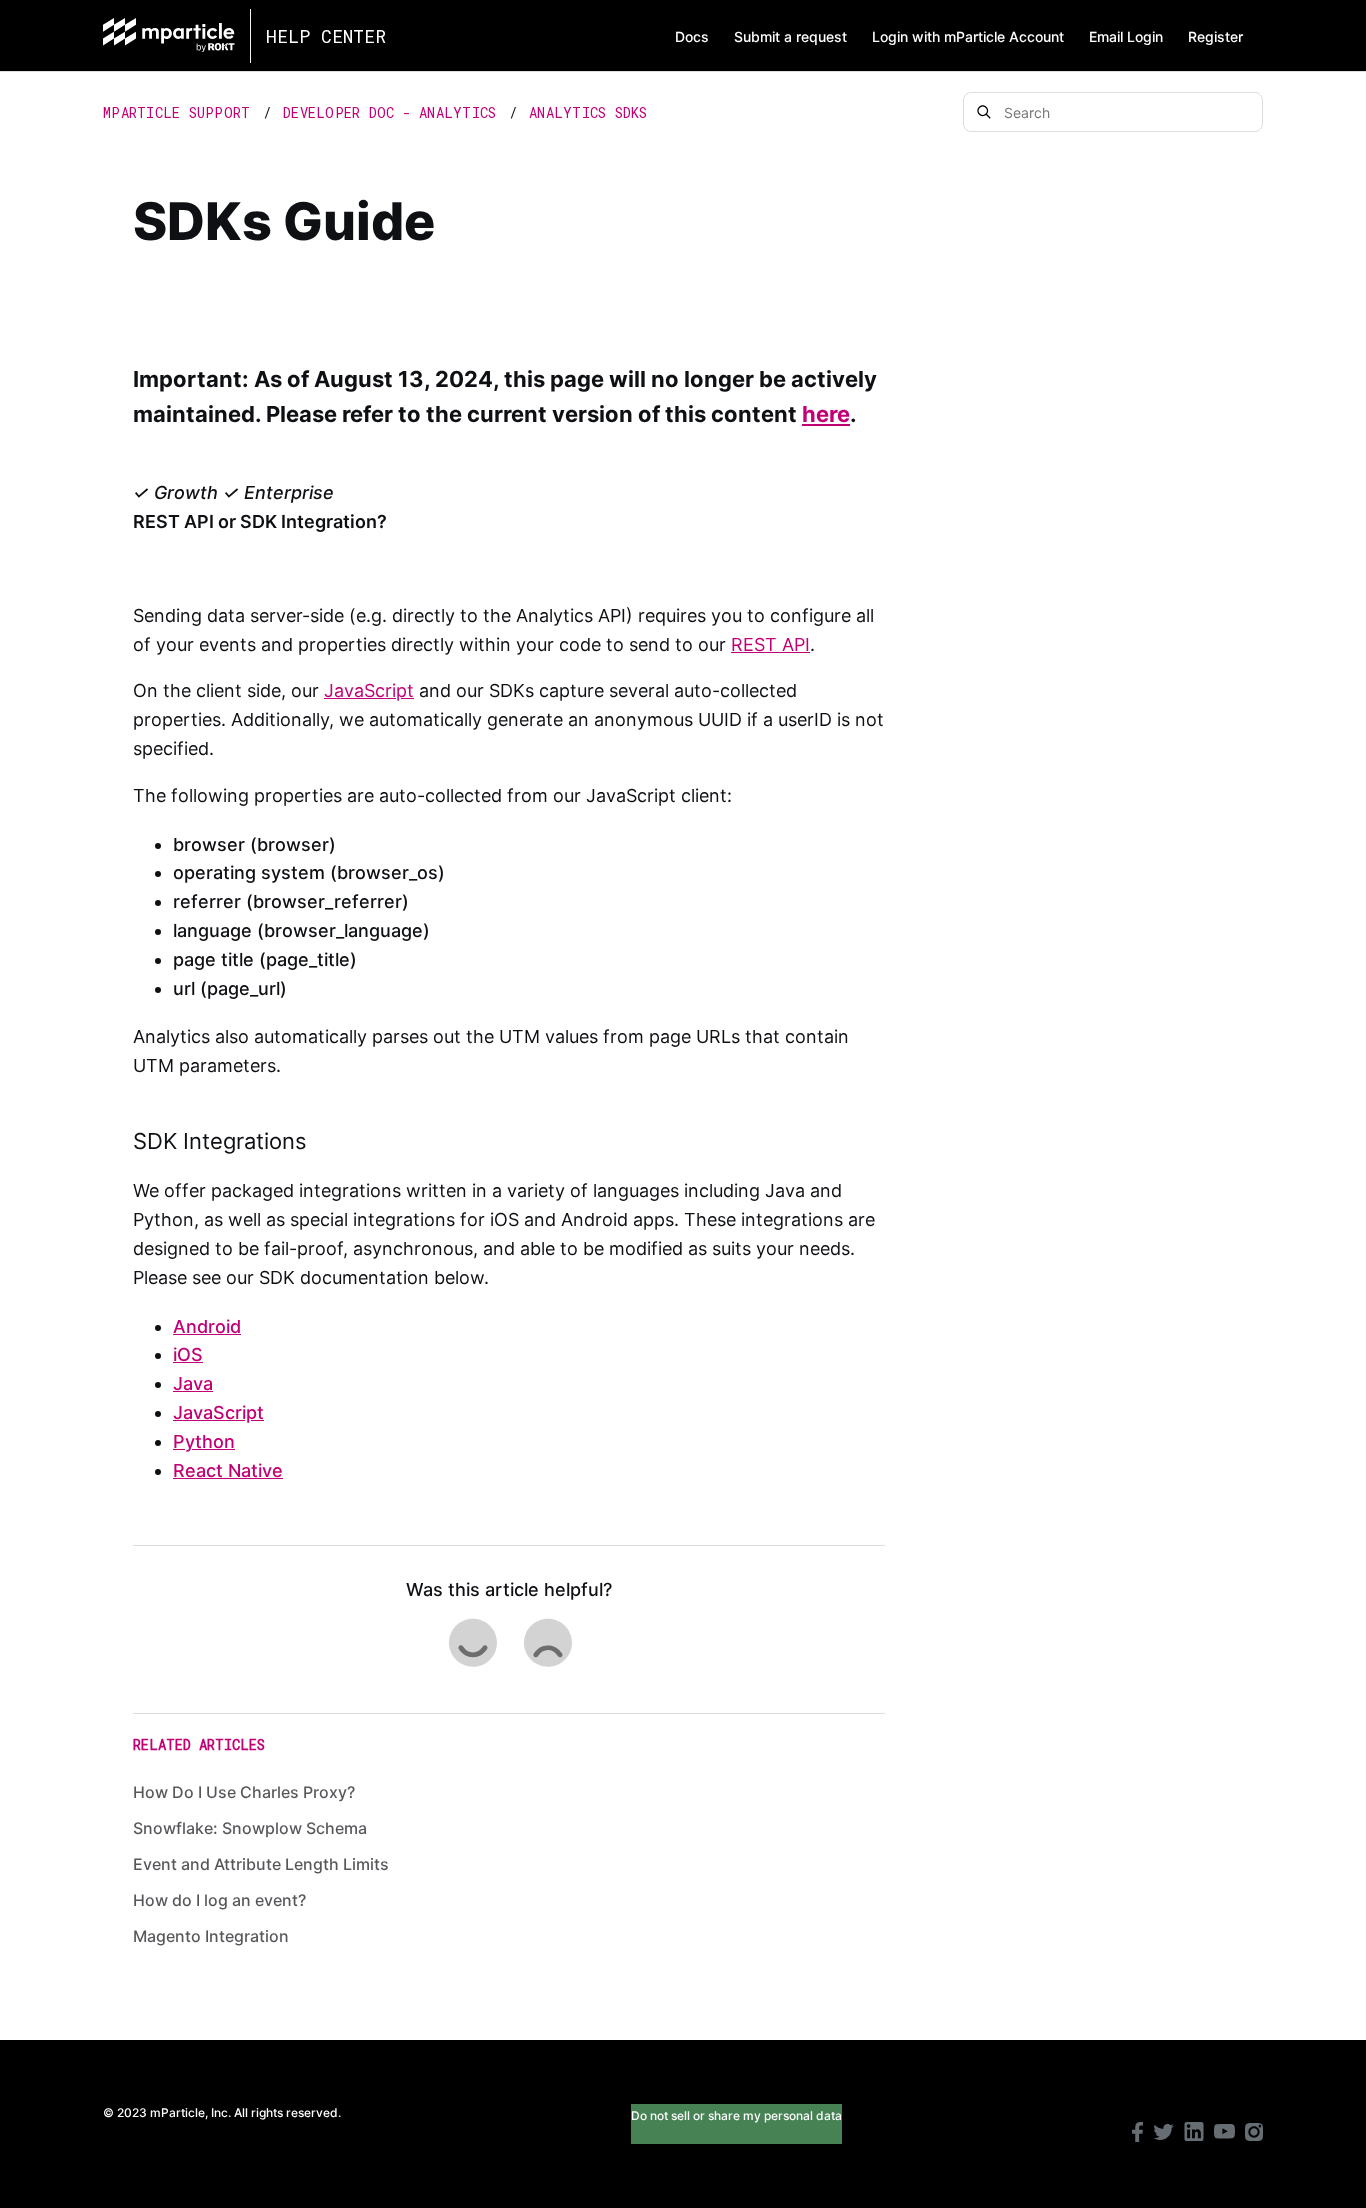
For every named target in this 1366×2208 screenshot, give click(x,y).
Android (207, 1326)
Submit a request (790, 36)
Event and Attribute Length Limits (261, 1864)
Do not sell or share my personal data (736, 2115)
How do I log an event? (219, 1900)
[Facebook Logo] (1137, 2134)
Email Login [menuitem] (1126, 36)
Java (193, 1383)
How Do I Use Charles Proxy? (244, 1792)
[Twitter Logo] (1163, 2134)
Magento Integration (211, 1936)
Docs (692, 36)
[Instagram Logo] (1254, 2134)
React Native (228, 1470)
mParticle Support (176, 112)
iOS (188, 1354)
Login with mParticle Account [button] (968, 36)
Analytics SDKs (588, 112)
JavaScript (369, 690)
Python (204, 1441)
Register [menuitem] (1215, 36)
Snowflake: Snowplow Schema (250, 1828)
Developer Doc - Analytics (389, 112)
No (546, 1642)
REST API (770, 644)
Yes (472, 1642)
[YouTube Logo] (1224, 2134)
